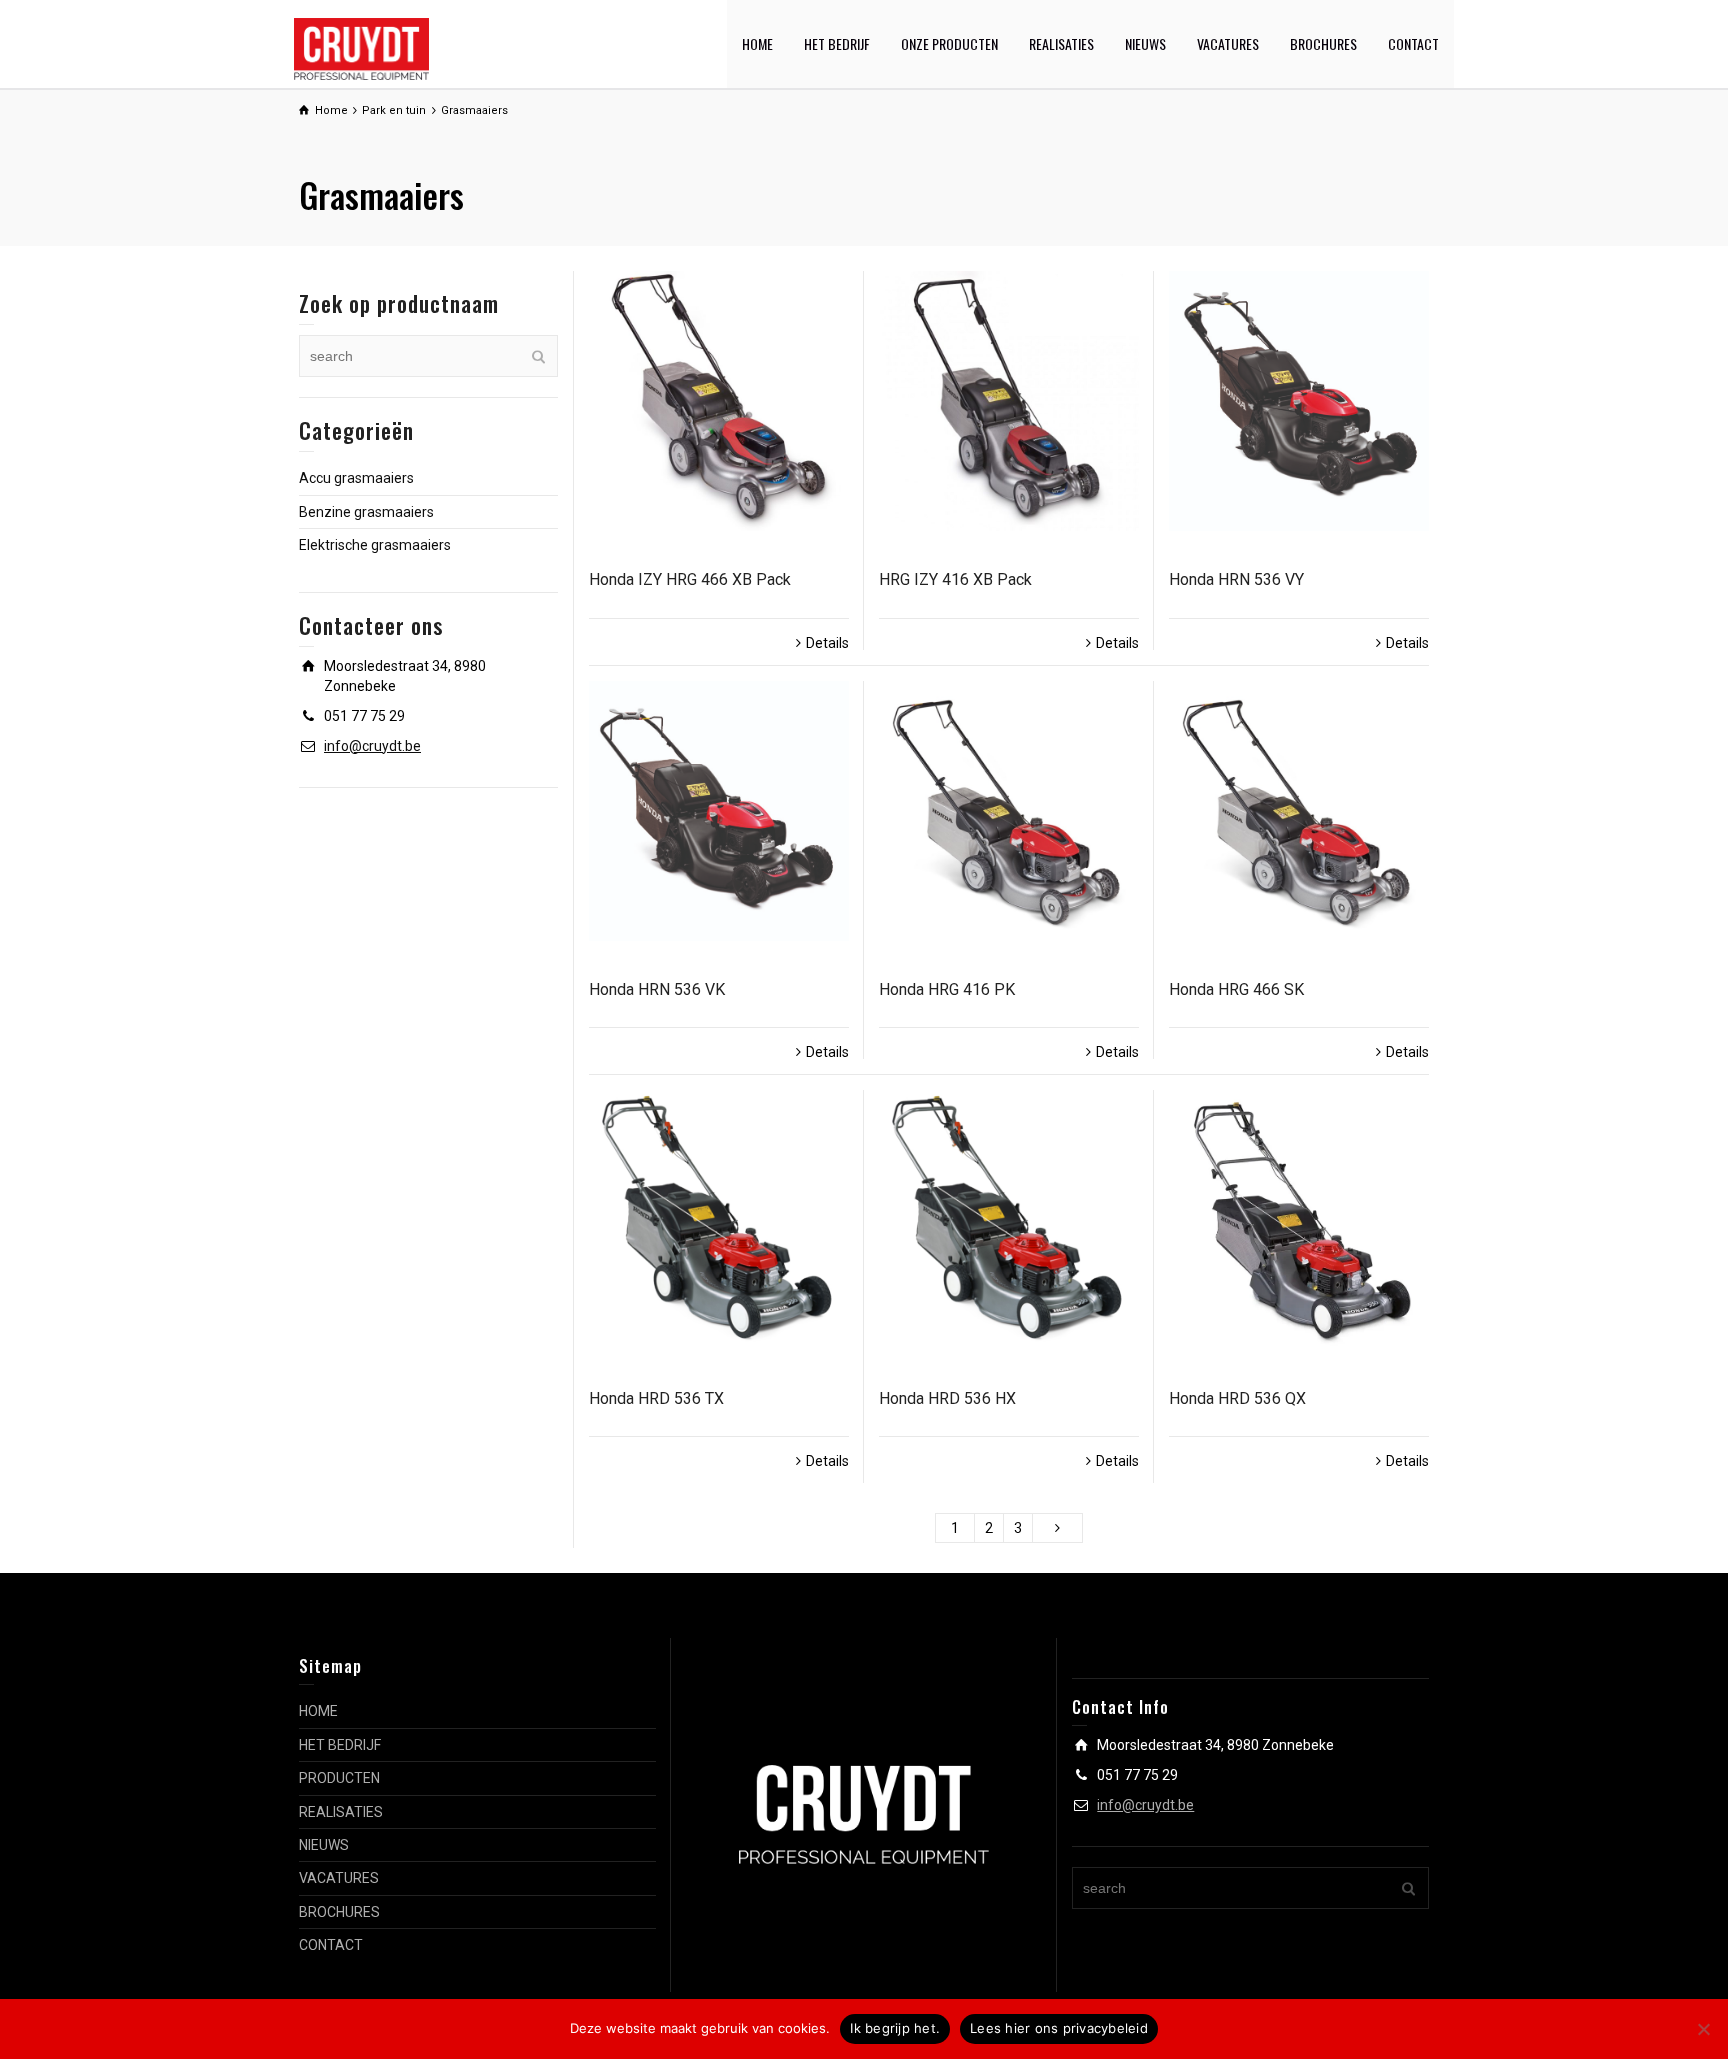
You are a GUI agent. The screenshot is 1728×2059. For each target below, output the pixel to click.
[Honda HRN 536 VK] (719, 811)
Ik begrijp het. (895, 2028)
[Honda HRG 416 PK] (1009, 811)
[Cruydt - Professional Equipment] (361, 48)
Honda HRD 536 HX (947, 1398)
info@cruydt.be (372, 746)
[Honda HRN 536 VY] (1299, 401)
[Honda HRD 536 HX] (1009, 1220)
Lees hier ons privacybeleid (1059, 2028)
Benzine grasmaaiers (366, 512)
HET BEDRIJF (837, 43)
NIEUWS (1145, 43)
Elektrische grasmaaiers (375, 545)
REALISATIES (1061, 43)
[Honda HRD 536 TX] (719, 1220)
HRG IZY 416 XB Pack (955, 579)
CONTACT (1413, 43)
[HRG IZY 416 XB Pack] (1009, 401)
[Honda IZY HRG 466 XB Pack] (719, 401)
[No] (1703, 2029)
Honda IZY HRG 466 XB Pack (690, 579)
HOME (757, 43)
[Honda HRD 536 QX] (1299, 1220)
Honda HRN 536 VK (657, 989)
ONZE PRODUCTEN (949, 43)
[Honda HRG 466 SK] (1299, 811)
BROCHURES (1323, 43)
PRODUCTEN (339, 1778)
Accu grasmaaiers (356, 478)
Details (827, 643)
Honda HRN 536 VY (1236, 579)
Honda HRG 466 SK (1236, 989)
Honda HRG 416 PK (947, 989)
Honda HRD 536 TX (656, 1398)
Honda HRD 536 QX (1237, 1398)
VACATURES (1228, 43)
